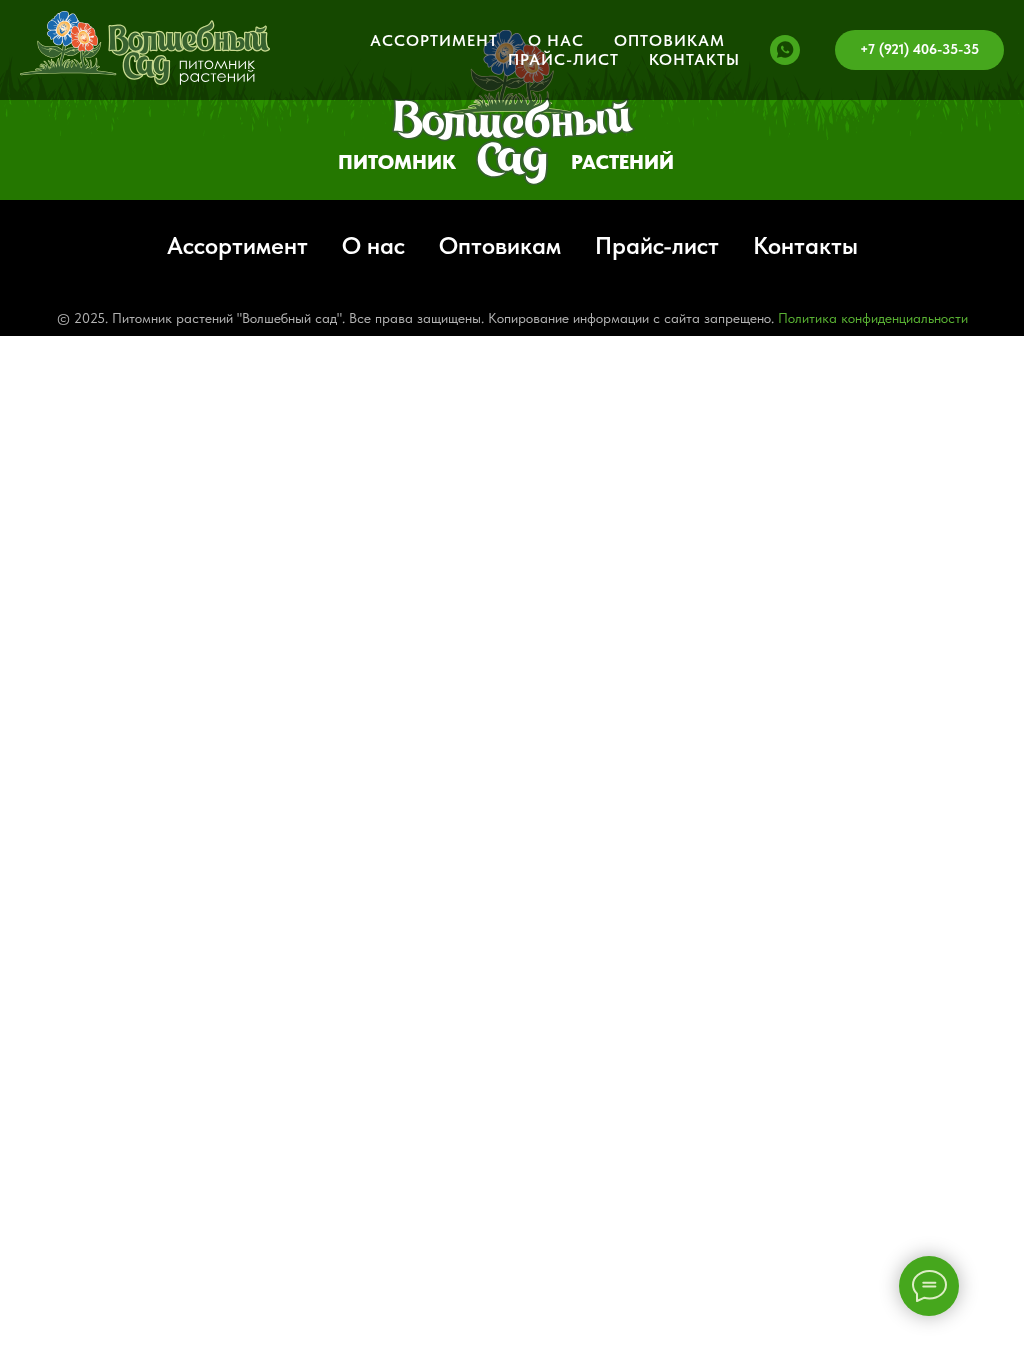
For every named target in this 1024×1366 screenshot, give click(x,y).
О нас (556, 40)
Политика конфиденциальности (873, 318)
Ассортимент (434, 40)
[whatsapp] (785, 50)
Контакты (694, 59)
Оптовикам (669, 40)
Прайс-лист (563, 59)
